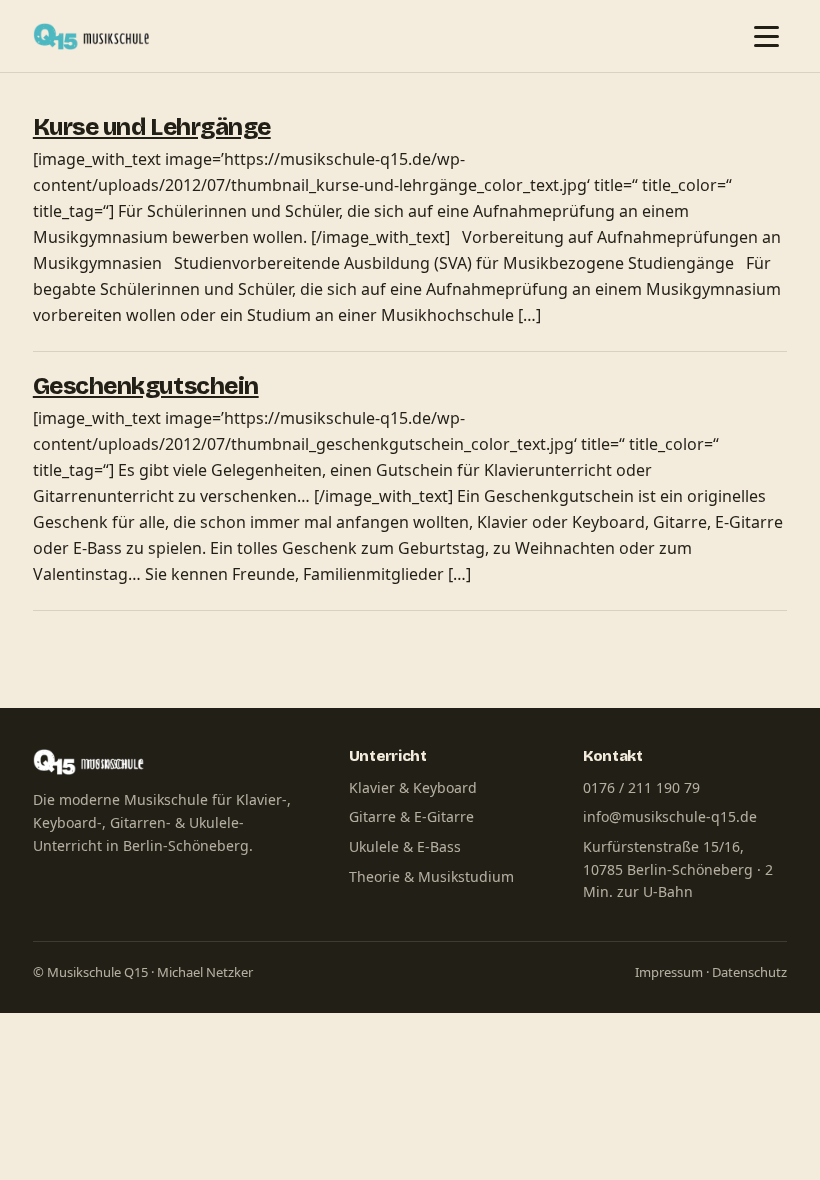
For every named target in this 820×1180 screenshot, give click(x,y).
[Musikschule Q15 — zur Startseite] (96, 36)
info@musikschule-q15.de (670, 816)
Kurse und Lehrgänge (152, 127)
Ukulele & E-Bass (405, 846)
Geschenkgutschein (146, 386)
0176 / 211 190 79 (641, 787)
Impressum (669, 972)
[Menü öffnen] (766, 36)
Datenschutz (749, 972)
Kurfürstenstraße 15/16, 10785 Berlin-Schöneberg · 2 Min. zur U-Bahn (678, 869)
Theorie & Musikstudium (431, 876)
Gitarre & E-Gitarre (411, 816)
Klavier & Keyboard (413, 787)
